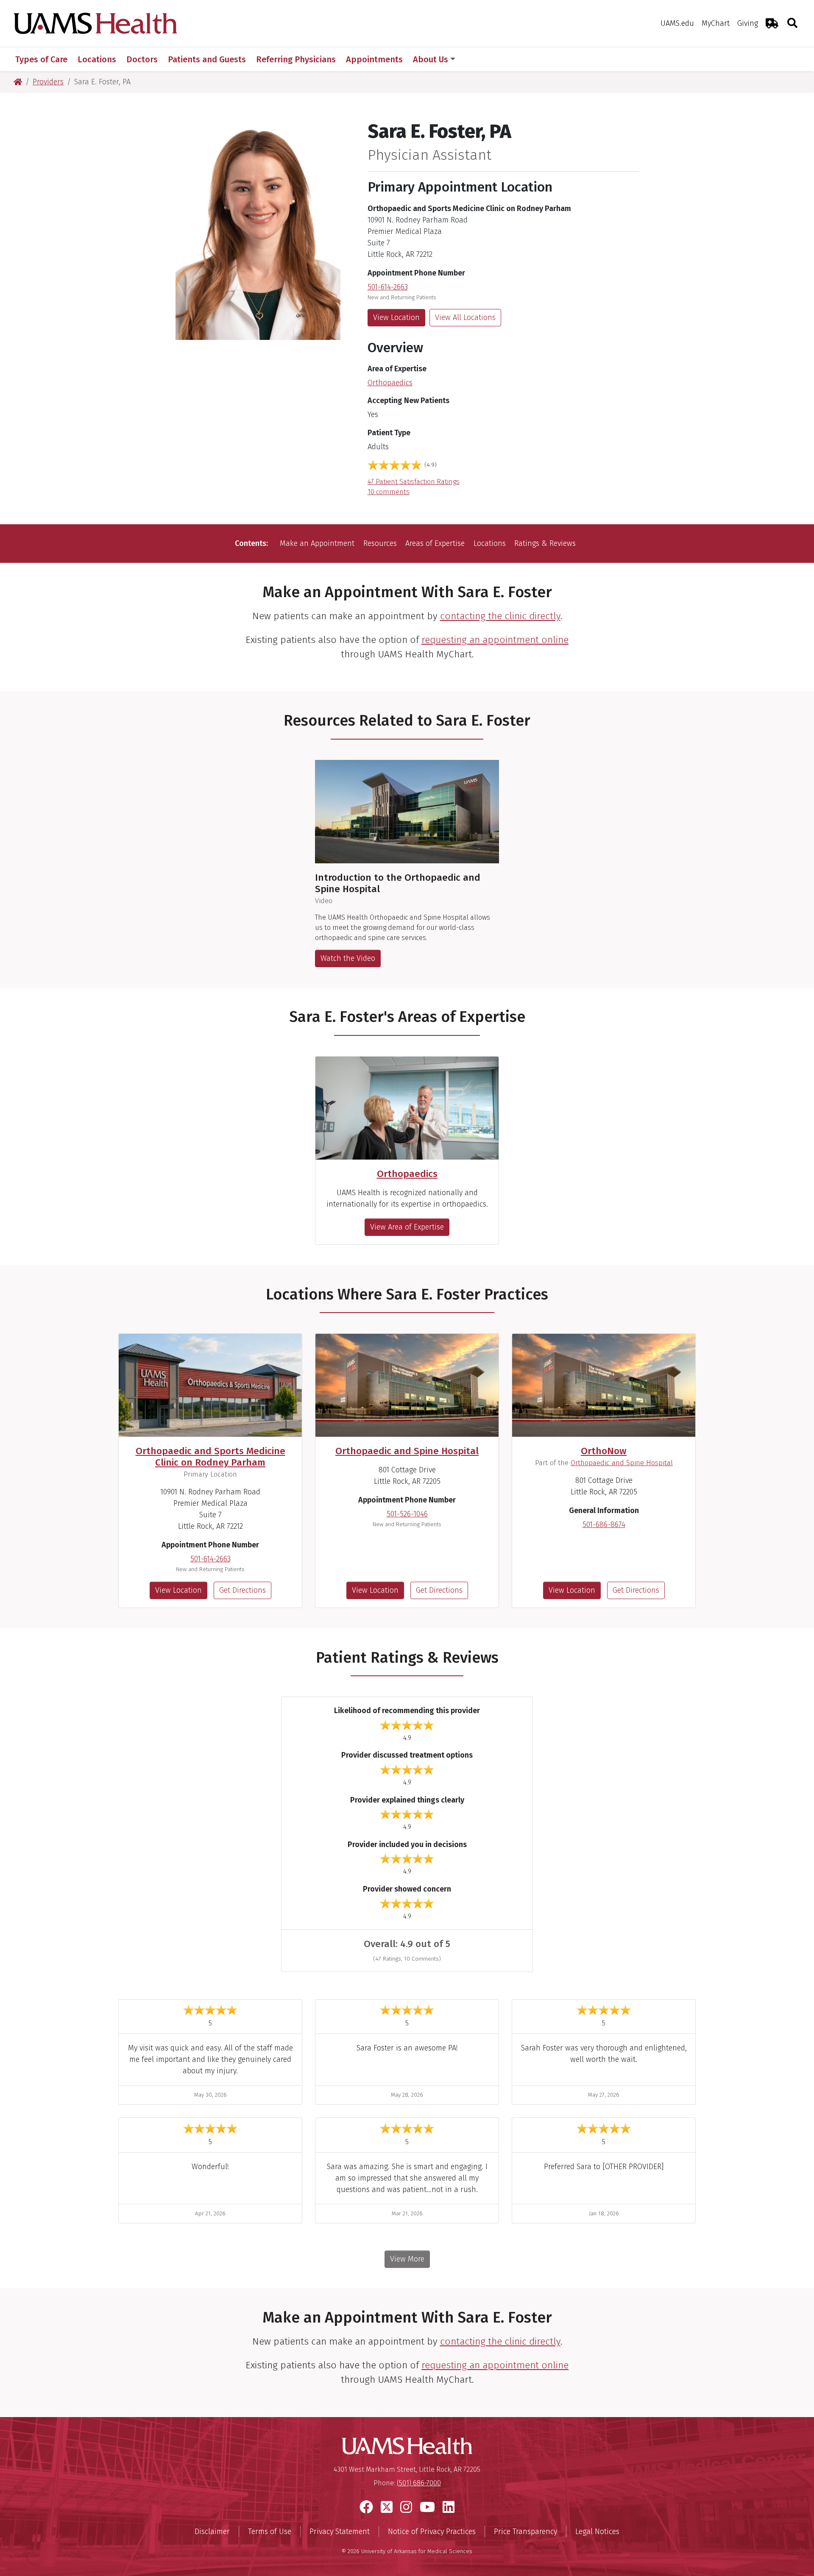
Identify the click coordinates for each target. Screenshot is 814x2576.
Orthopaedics (390, 383)
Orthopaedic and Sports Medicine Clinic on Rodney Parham (210, 1457)
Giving (748, 23)
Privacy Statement (340, 2531)
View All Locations (465, 317)
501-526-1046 (407, 1514)
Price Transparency (525, 2531)
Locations (490, 543)
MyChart (716, 23)
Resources (380, 543)
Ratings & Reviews (545, 543)
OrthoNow (604, 1451)
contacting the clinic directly (500, 616)
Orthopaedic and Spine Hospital (407, 1451)
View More (407, 2259)
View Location (396, 317)
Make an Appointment (317, 543)
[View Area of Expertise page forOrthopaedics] (407, 1108)
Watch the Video (348, 958)
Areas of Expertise (435, 543)
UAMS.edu (677, 23)
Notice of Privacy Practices (432, 2531)
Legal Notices (597, 2531)
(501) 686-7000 (419, 2483)
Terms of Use (270, 2531)
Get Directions (243, 1590)
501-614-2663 (388, 287)
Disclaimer (212, 2531)
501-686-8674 (604, 1524)
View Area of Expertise (407, 1227)
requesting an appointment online (495, 640)
